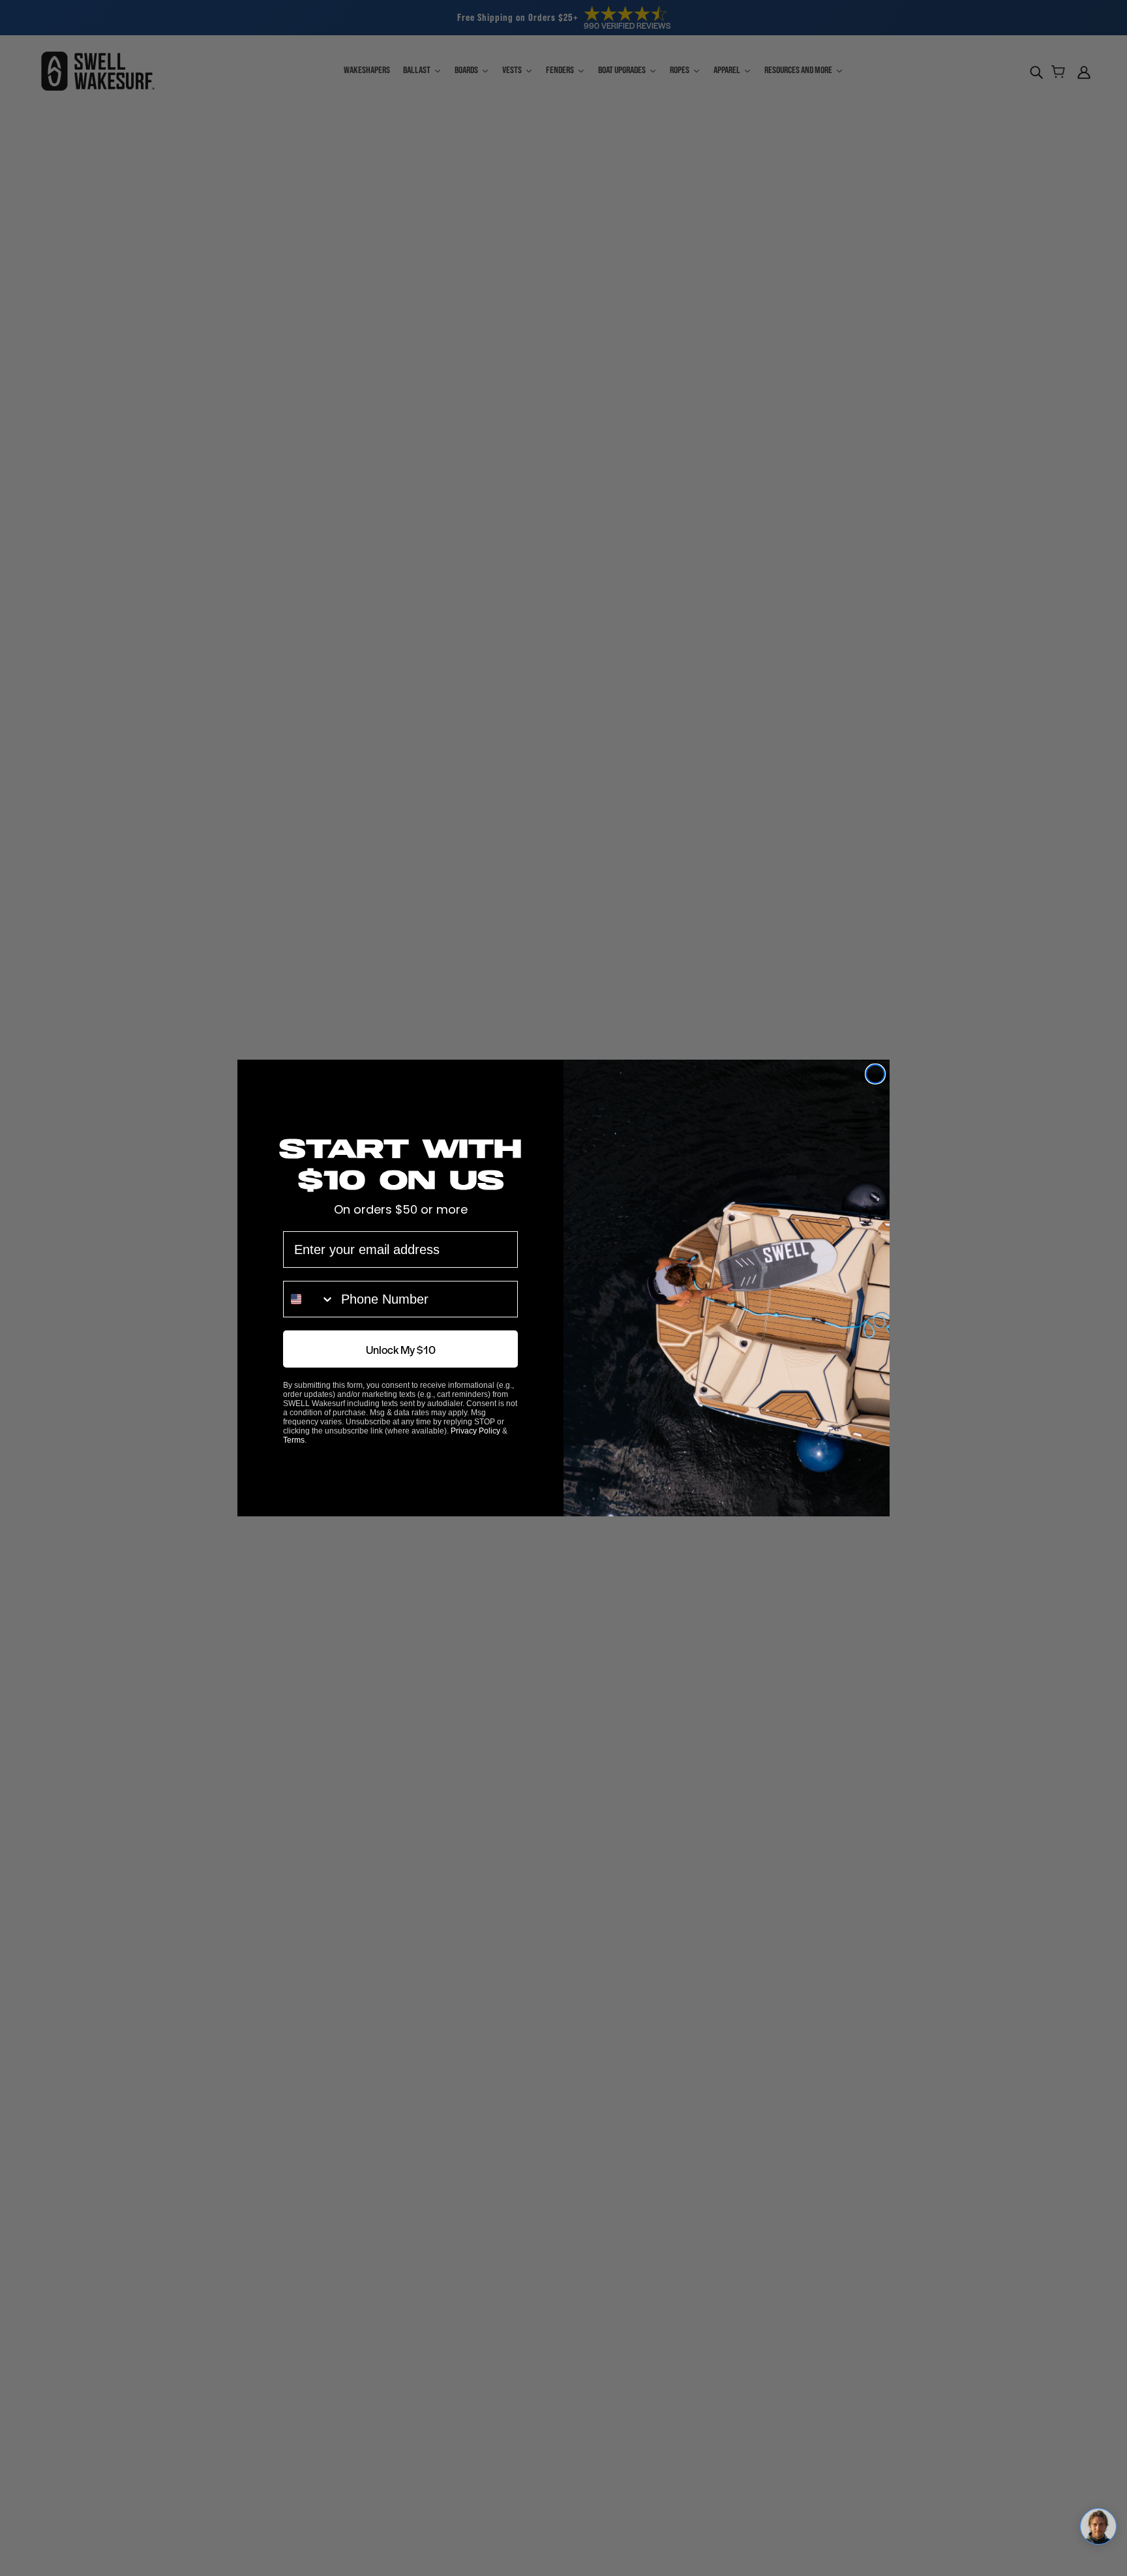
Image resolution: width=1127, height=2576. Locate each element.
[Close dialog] (875, 1074)
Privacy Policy (475, 1431)
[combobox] (309, 1299)
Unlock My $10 (401, 1349)
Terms (294, 1440)
